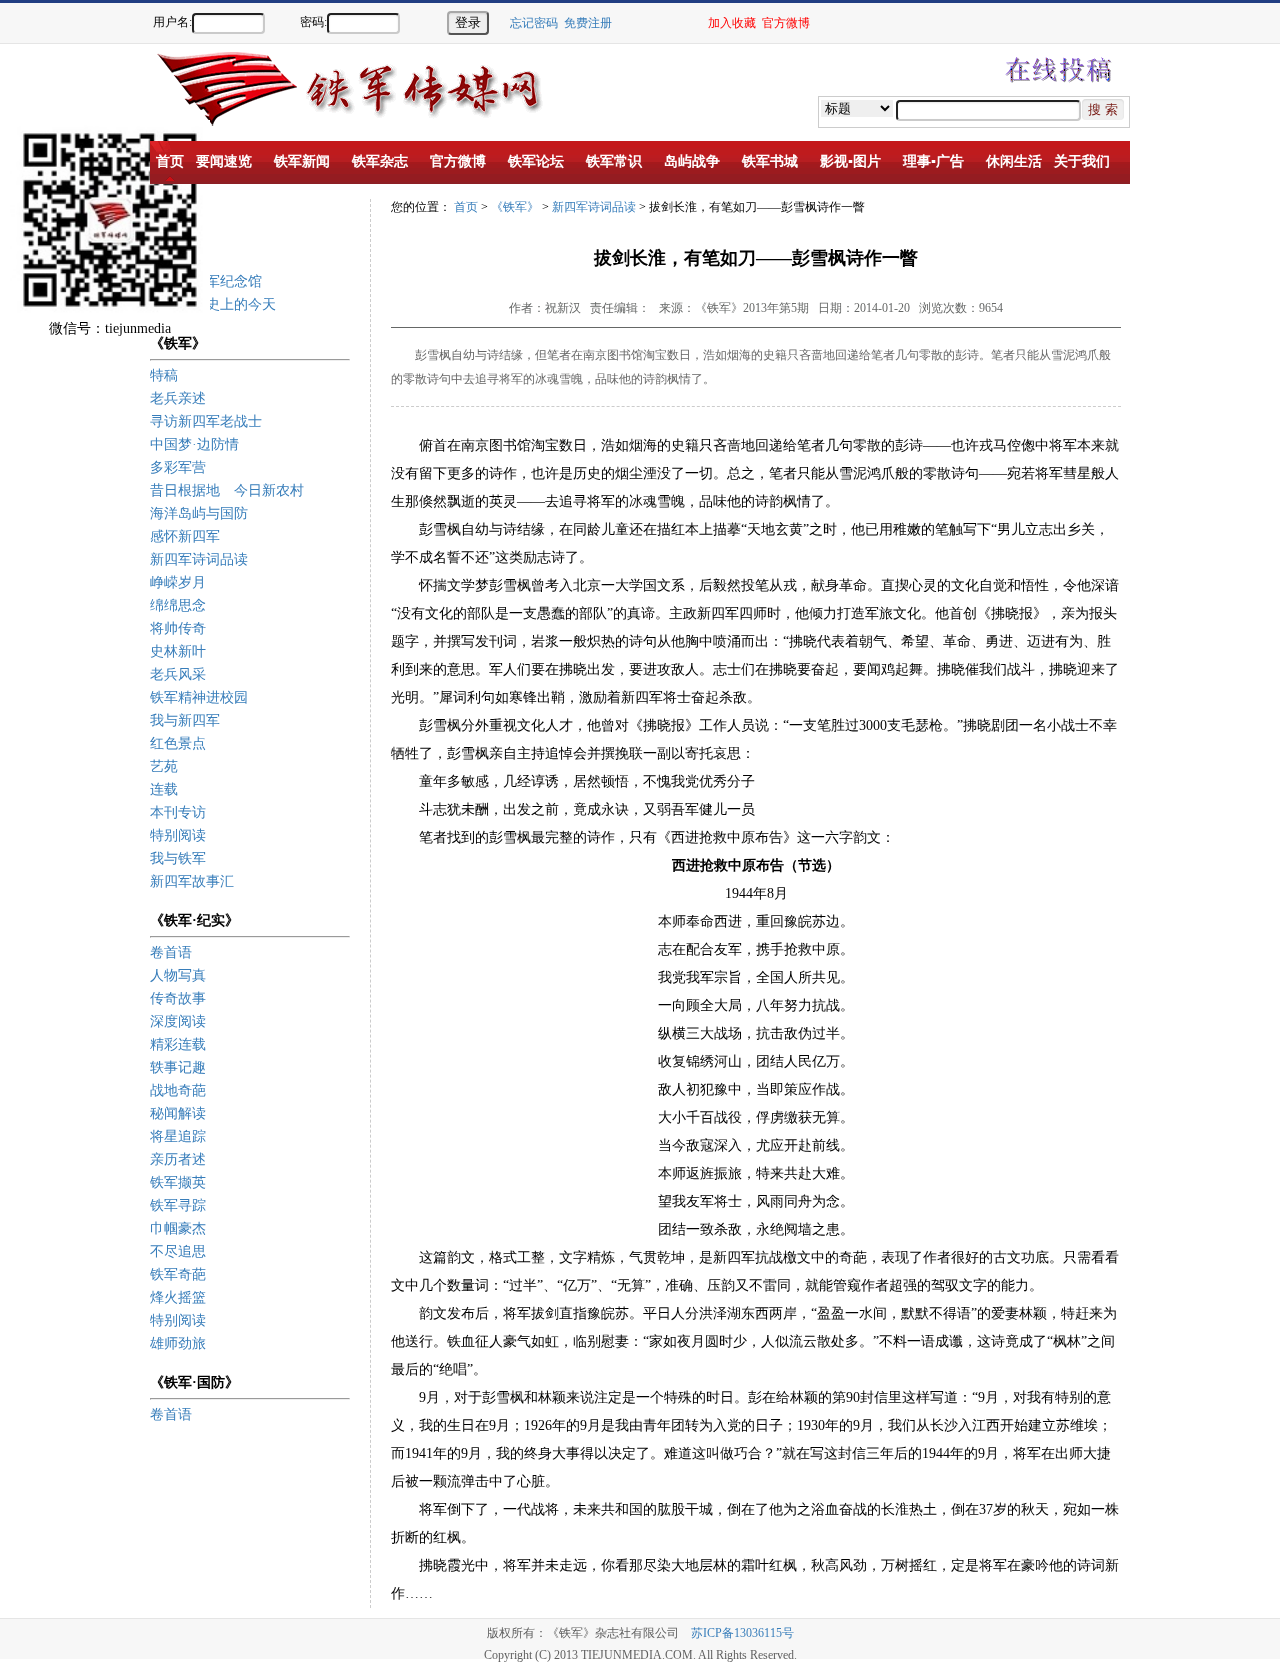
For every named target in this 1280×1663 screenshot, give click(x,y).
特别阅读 (178, 835)
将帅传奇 (178, 628)
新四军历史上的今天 (213, 304)
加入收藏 (732, 23)
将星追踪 (178, 1136)
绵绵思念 (178, 605)
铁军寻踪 (178, 1205)
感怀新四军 (185, 536)
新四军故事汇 (192, 881)
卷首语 (171, 952)
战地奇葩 (178, 1090)
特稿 (164, 375)
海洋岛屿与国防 (199, 513)
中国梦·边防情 (194, 444)
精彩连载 (178, 1044)
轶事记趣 (178, 1067)
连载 (164, 789)
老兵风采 (178, 674)
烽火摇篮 (178, 1297)
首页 (466, 207)
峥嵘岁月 (178, 582)
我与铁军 (178, 858)
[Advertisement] (1210, 390)
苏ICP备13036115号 (742, 1633)
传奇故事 (178, 998)
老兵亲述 (178, 398)
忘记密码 (534, 23)
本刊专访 (178, 812)
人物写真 (178, 975)
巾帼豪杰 (178, 1228)
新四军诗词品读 (199, 559)
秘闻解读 (178, 1113)
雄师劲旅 (178, 1343)
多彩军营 (178, 467)
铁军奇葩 (178, 1274)
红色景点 (178, 743)
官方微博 (786, 23)
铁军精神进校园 (199, 697)
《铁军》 (515, 207)
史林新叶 (178, 651)
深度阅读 (178, 1021)
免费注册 (588, 23)
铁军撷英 (178, 1182)
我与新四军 (185, 720)
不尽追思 (178, 1251)
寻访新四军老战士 (206, 421)
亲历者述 (178, 1159)
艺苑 (164, 766)
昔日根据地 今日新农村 (227, 490)
